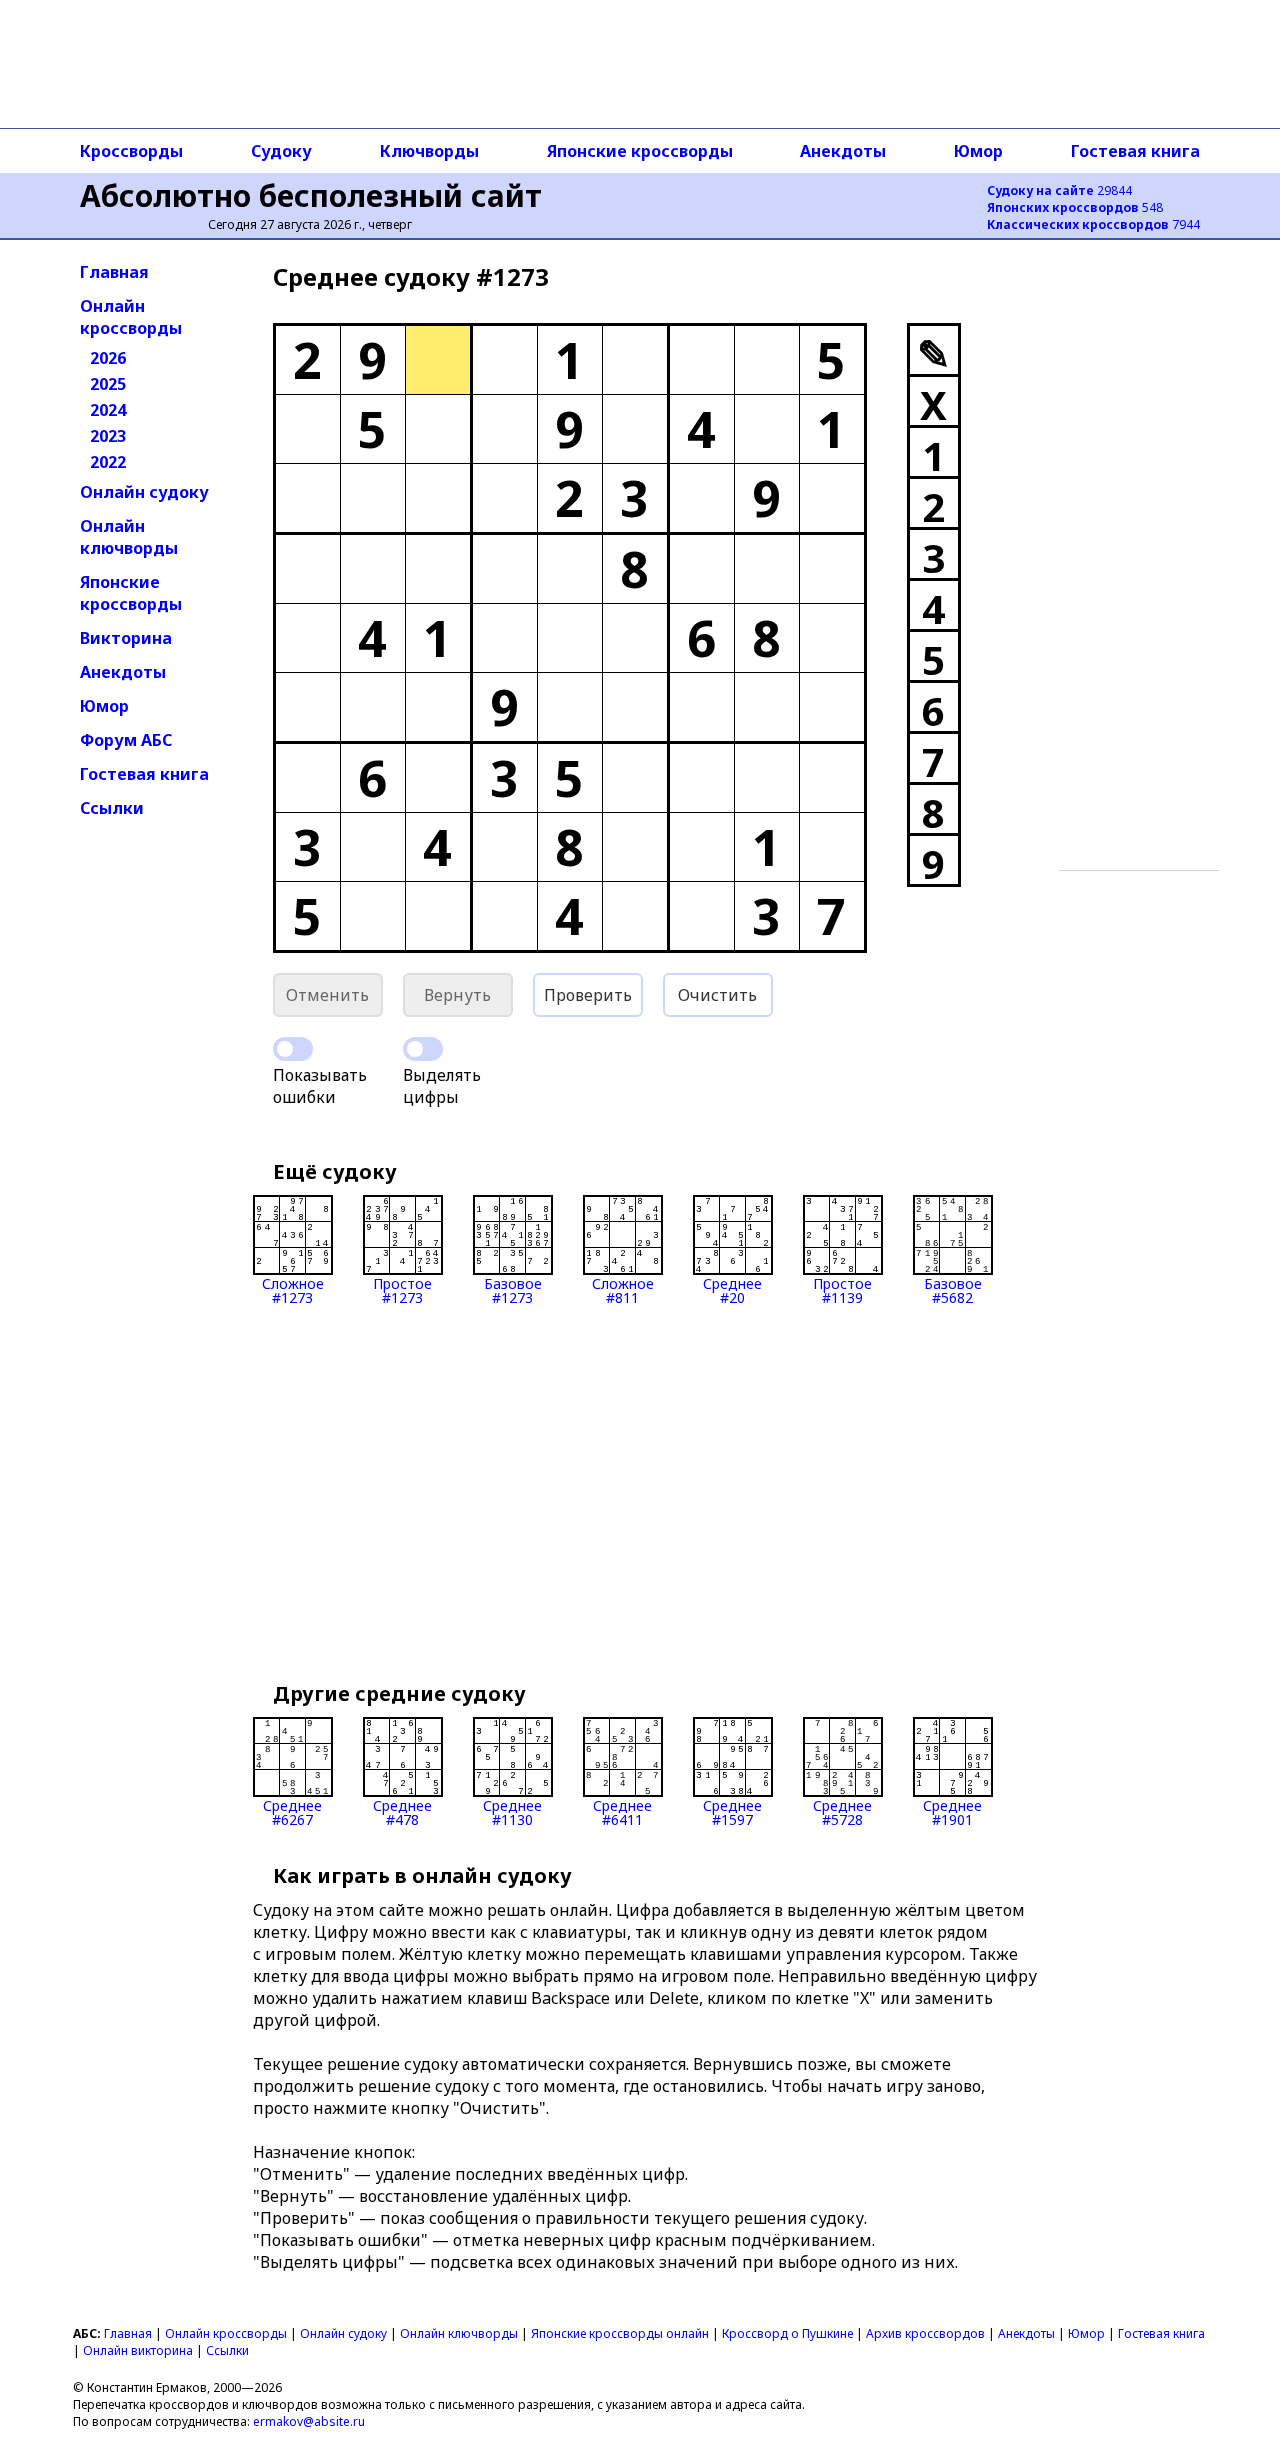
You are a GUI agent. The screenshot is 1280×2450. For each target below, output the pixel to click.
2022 (108, 462)
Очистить (717, 995)
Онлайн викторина (138, 2350)
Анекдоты (843, 151)
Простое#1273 (402, 1289)
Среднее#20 (732, 1289)
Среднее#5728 (842, 1811)
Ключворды (429, 151)
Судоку (281, 151)
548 (1075, 207)
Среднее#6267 (292, 1811)
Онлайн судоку (144, 492)
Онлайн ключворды (129, 537)
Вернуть (457, 995)
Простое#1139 (842, 1289)
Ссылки (112, 808)
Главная (114, 272)
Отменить (327, 995)
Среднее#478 (402, 1811)
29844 (1059, 190)
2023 (108, 436)
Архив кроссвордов (925, 2333)
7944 (1093, 224)
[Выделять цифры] (423, 1049)
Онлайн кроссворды (131, 317)
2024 (108, 410)
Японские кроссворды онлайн (620, 2333)
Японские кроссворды (640, 151)
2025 (108, 384)
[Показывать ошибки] (293, 1049)
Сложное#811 (623, 1289)
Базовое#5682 (953, 1289)
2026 (108, 358)
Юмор (978, 151)
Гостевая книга (1135, 151)
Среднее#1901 (952, 1811)
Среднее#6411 (622, 1811)
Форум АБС (126, 740)
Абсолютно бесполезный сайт (311, 195)
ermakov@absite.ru (309, 2421)
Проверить (588, 995)
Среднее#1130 (512, 1811)
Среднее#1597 (732, 1811)
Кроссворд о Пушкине (787, 2333)
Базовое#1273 (513, 1289)
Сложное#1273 (293, 1289)
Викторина (126, 638)
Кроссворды (131, 151)
